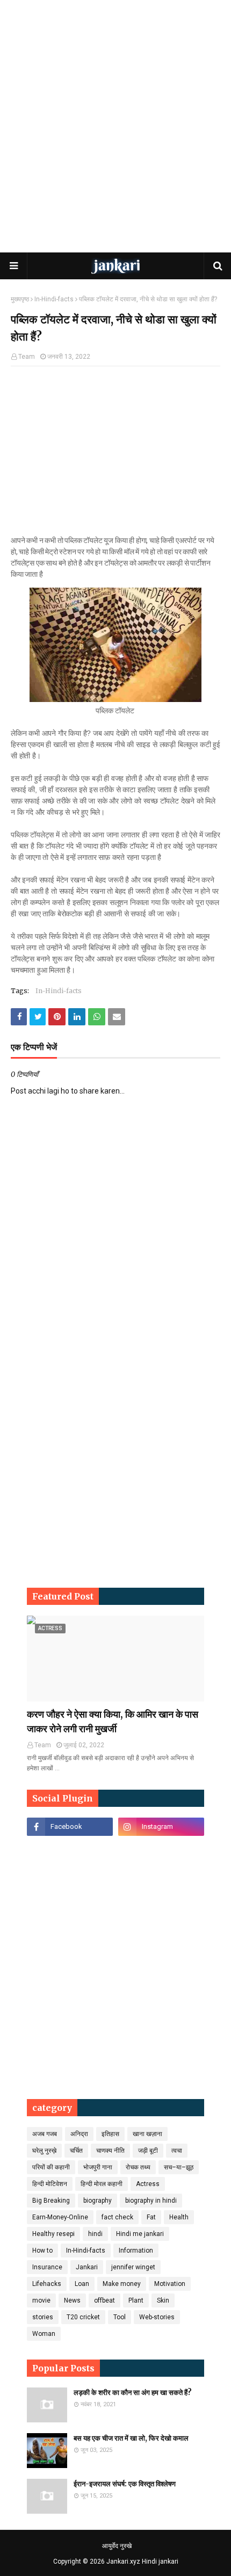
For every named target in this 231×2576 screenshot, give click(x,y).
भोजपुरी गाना (98, 2167)
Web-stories (157, 2317)
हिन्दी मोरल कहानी (102, 2184)
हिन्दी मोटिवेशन (50, 2184)
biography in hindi (151, 2201)
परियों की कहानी (51, 2167)
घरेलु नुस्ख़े (44, 2151)
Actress (148, 2184)
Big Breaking (51, 2201)
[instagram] (161, 1827)
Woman (44, 2334)
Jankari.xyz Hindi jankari (142, 2561)
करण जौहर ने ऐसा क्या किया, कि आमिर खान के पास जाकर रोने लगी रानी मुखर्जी (113, 1721)
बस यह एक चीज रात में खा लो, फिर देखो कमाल (131, 2438)
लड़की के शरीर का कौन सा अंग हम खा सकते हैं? (133, 2393)
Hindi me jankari (140, 2234)
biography (98, 2201)
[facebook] (70, 1827)
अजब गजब (45, 2134)
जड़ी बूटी (148, 2151)
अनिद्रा (79, 2134)
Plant (136, 2300)
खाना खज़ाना (147, 2134)
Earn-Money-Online (60, 2217)
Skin (163, 2300)
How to (42, 2251)
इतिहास (110, 2134)
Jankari (87, 2267)
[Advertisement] (115, 126)
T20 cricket (83, 2317)
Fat (151, 2217)
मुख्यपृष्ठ (20, 299)
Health (179, 2217)
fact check (117, 2217)
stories (43, 2317)
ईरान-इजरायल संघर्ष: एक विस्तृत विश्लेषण (125, 2484)
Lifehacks (47, 2284)
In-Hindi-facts (54, 299)
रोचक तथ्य (138, 2167)
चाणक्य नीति (110, 2151)
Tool (120, 2317)
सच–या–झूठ (179, 2167)
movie (41, 2300)
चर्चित (76, 2151)
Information (136, 2251)
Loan (82, 2284)
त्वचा (177, 2151)
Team (27, 357)
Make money (122, 2284)
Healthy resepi (53, 2234)
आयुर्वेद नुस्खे (117, 2546)
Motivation (170, 2284)
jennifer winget (133, 2267)
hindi (95, 2234)
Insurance (47, 2267)
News (72, 2300)
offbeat (104, 2300)
